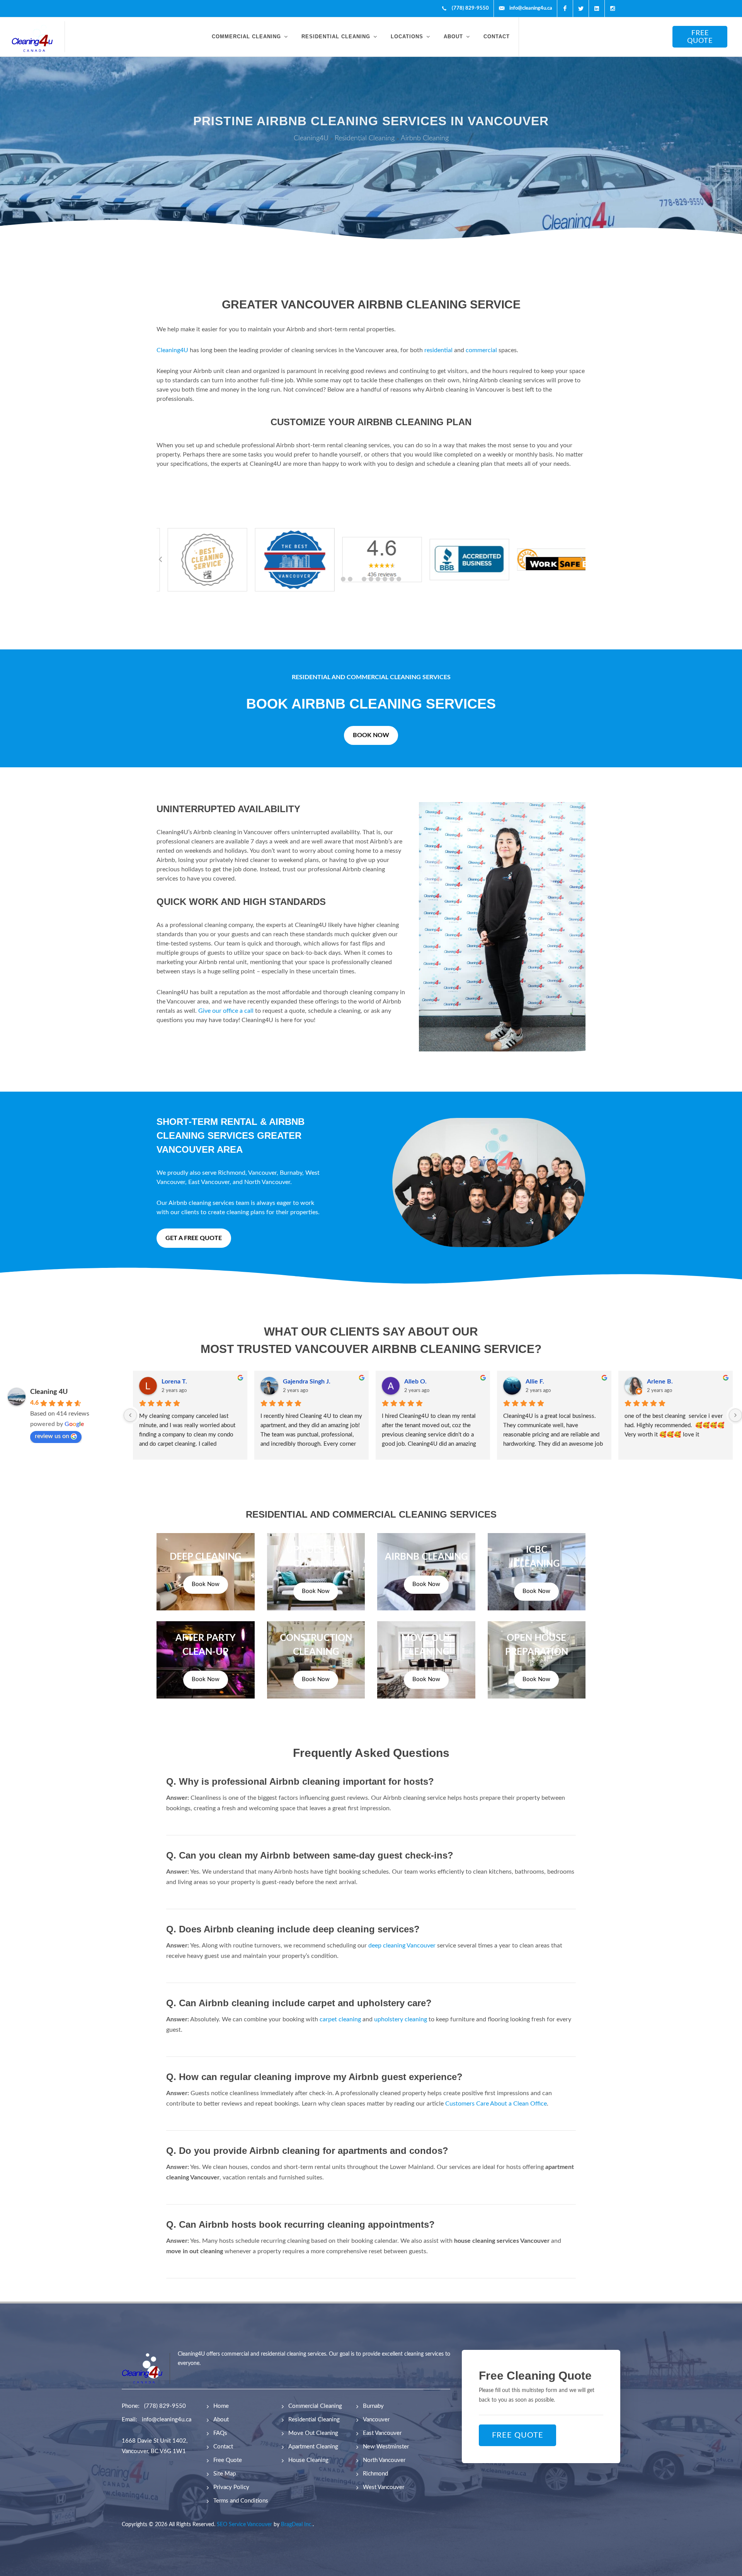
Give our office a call (227, 1011)
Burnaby (291, 1173)
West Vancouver (384, 2487)
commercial (482, 350)
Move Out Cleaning (313, 2433)
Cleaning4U (173, 350)
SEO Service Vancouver (244, 2525)
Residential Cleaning (314, 2420)
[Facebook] (565, 9)
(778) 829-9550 (165, 2406)
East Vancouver (209, 1182)
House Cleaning (308, 2460)
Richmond (232, 1173)
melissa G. (539, 1382)
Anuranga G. (421, 1382)
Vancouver (262, 1173)
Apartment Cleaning (313, 2447)
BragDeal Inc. (297, 2525)
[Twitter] (581, 9)
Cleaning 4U (49, 1392)
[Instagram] (613, 9)
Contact (223, 2447)
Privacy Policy (231, 2487)
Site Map (225, 2474)
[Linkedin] (597, 9)
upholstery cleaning (401, 2019)
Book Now (206, 1584)
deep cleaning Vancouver (402, 1946)
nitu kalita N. (300, 1382)
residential (439, 350)
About (221, 2420)
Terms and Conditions (241, 2501)
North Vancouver (267, 1182)
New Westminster (386, 2447)
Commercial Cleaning (315, 2406)
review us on (52, 1436)
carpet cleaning (340, 2019)
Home (221, 2406)
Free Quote (228, 2460)
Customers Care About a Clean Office (496, 2104)
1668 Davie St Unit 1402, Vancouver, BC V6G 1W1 (155, 2446)
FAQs (220, 2433)
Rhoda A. (174, 1382)
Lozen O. (659, 1382)
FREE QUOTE (700, 37)
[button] (343, 579)
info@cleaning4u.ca (167, 2420)
